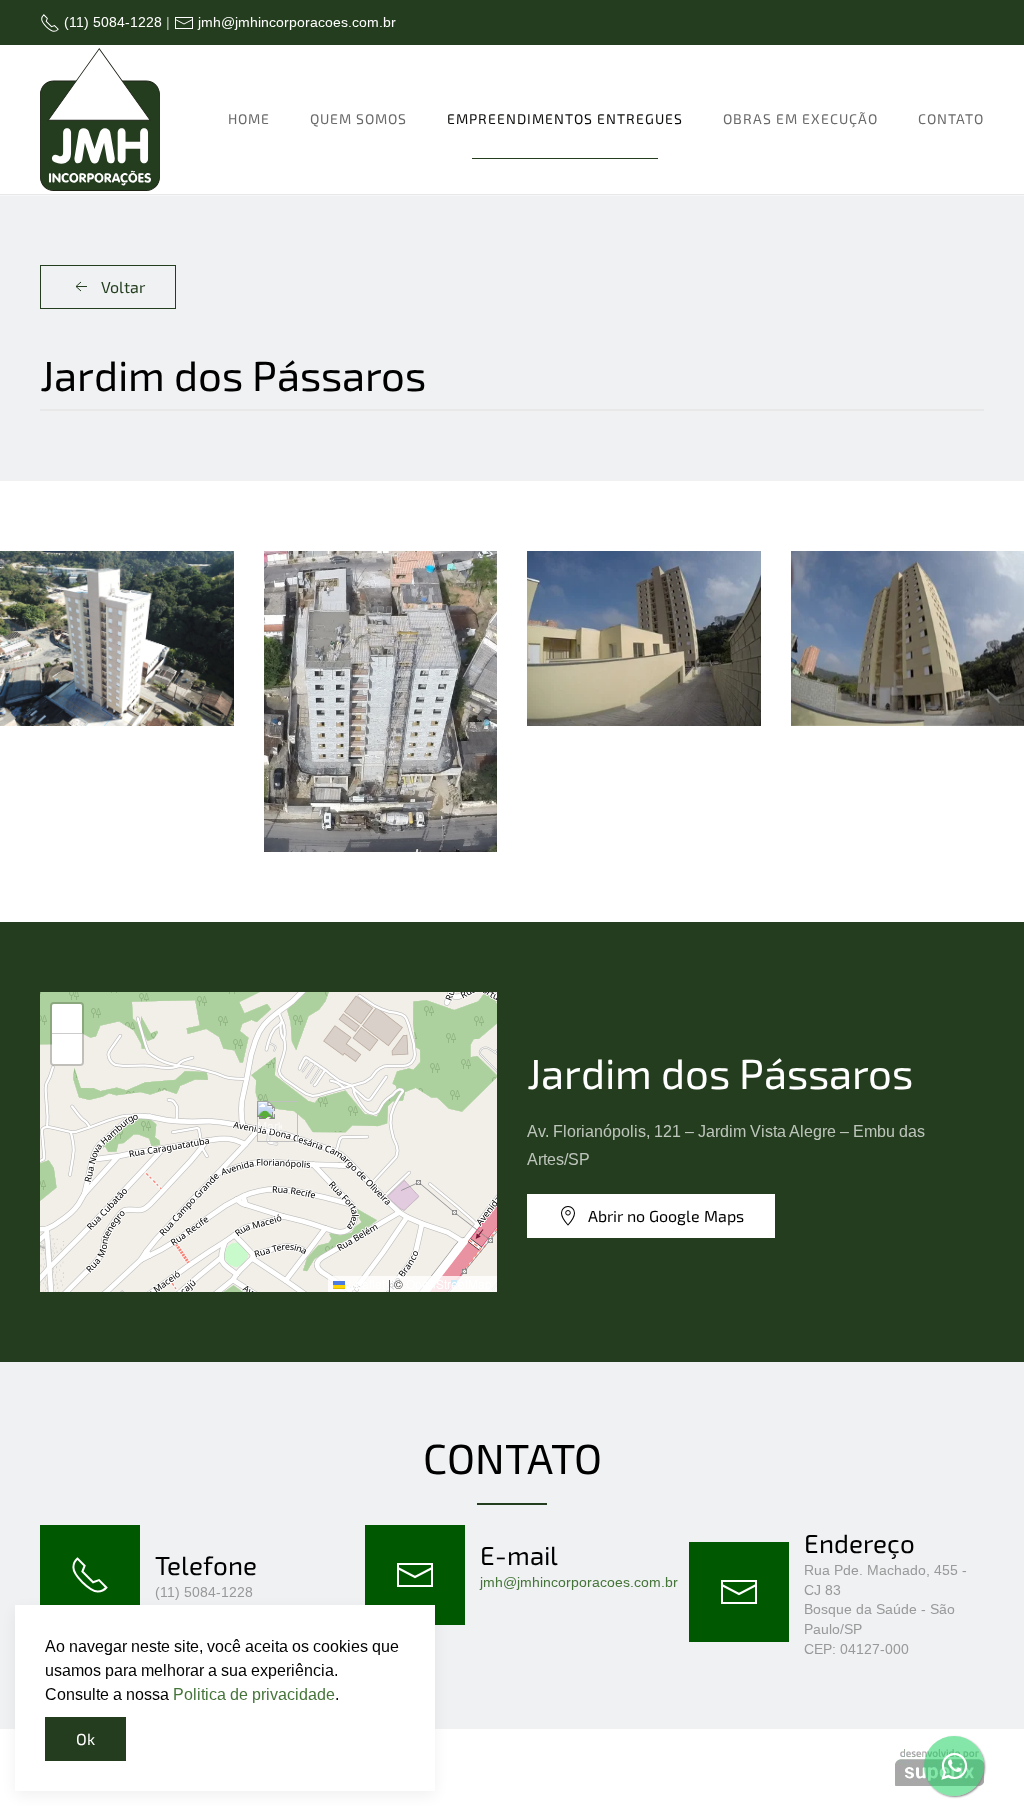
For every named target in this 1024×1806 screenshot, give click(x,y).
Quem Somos (358, 118)
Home (249, 118)
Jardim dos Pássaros (720, 1072)
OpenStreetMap (449, 1283)
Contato (951, 118)
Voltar (123, 286)
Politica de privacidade (254, 1694)
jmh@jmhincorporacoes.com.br (295, 22)
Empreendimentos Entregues (565, 118)
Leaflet (365, 1283)
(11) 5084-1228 (111, 22)
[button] (117, 638)
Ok (85, 1738)
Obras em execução (800, 118)
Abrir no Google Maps (666, 1215)
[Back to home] (100, 120)
